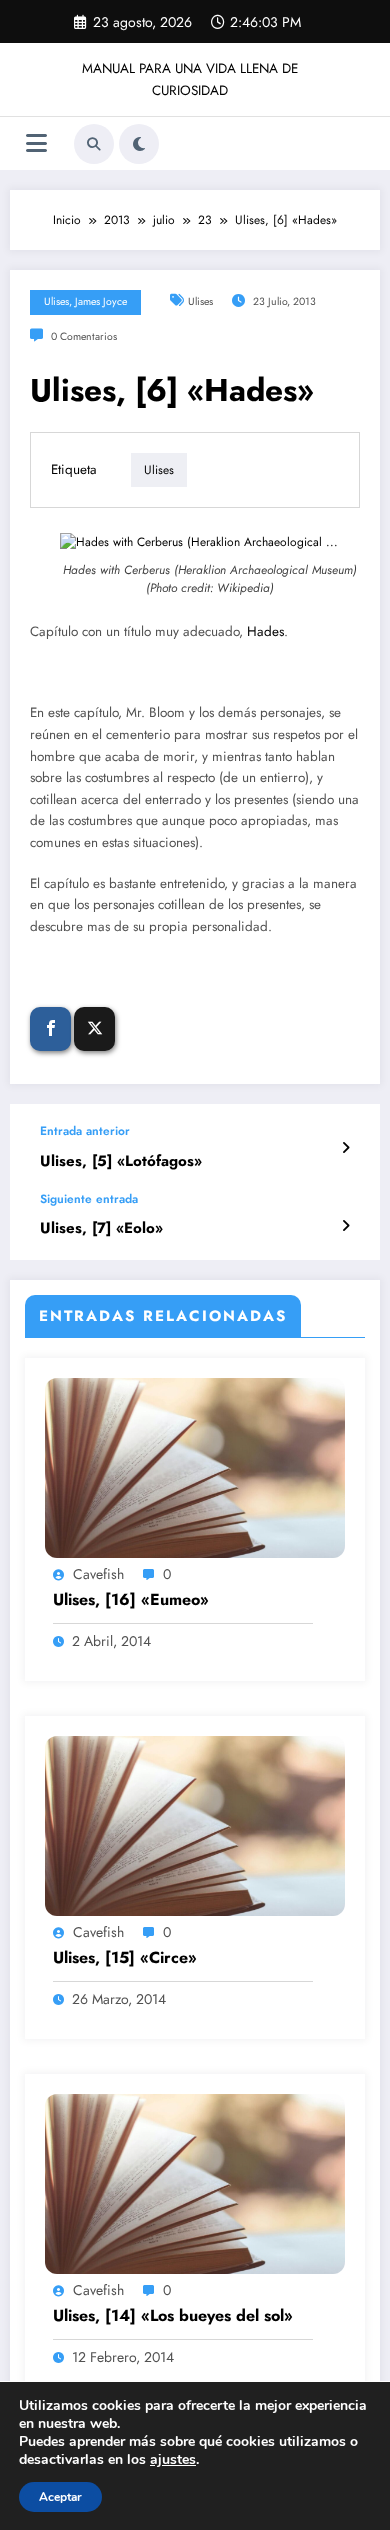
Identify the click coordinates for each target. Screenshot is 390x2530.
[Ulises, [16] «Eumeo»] (195, 1467)
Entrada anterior (85, 1131)
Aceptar (60, 2497)
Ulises (200, 301)
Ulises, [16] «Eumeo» (131, 1600)
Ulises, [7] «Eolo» (101, 1228)
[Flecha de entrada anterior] (345, 1148)
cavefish (98, 1574)
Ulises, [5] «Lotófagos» (121, 1161)
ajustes (173, 2460)
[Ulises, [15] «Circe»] (195, 1824)
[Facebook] (50, 1029)
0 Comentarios (84, 336)
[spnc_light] (139, 144)
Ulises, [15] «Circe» (125, 1958)
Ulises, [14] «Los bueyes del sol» (173, 2316)
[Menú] (36, 143)
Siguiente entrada (89, 1199)
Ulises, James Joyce (85, 301)
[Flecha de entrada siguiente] (345, 1226)
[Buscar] (94, 144)
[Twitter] (94, 1029)
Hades (265, 631)
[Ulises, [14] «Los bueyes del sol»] (195, 2182)
